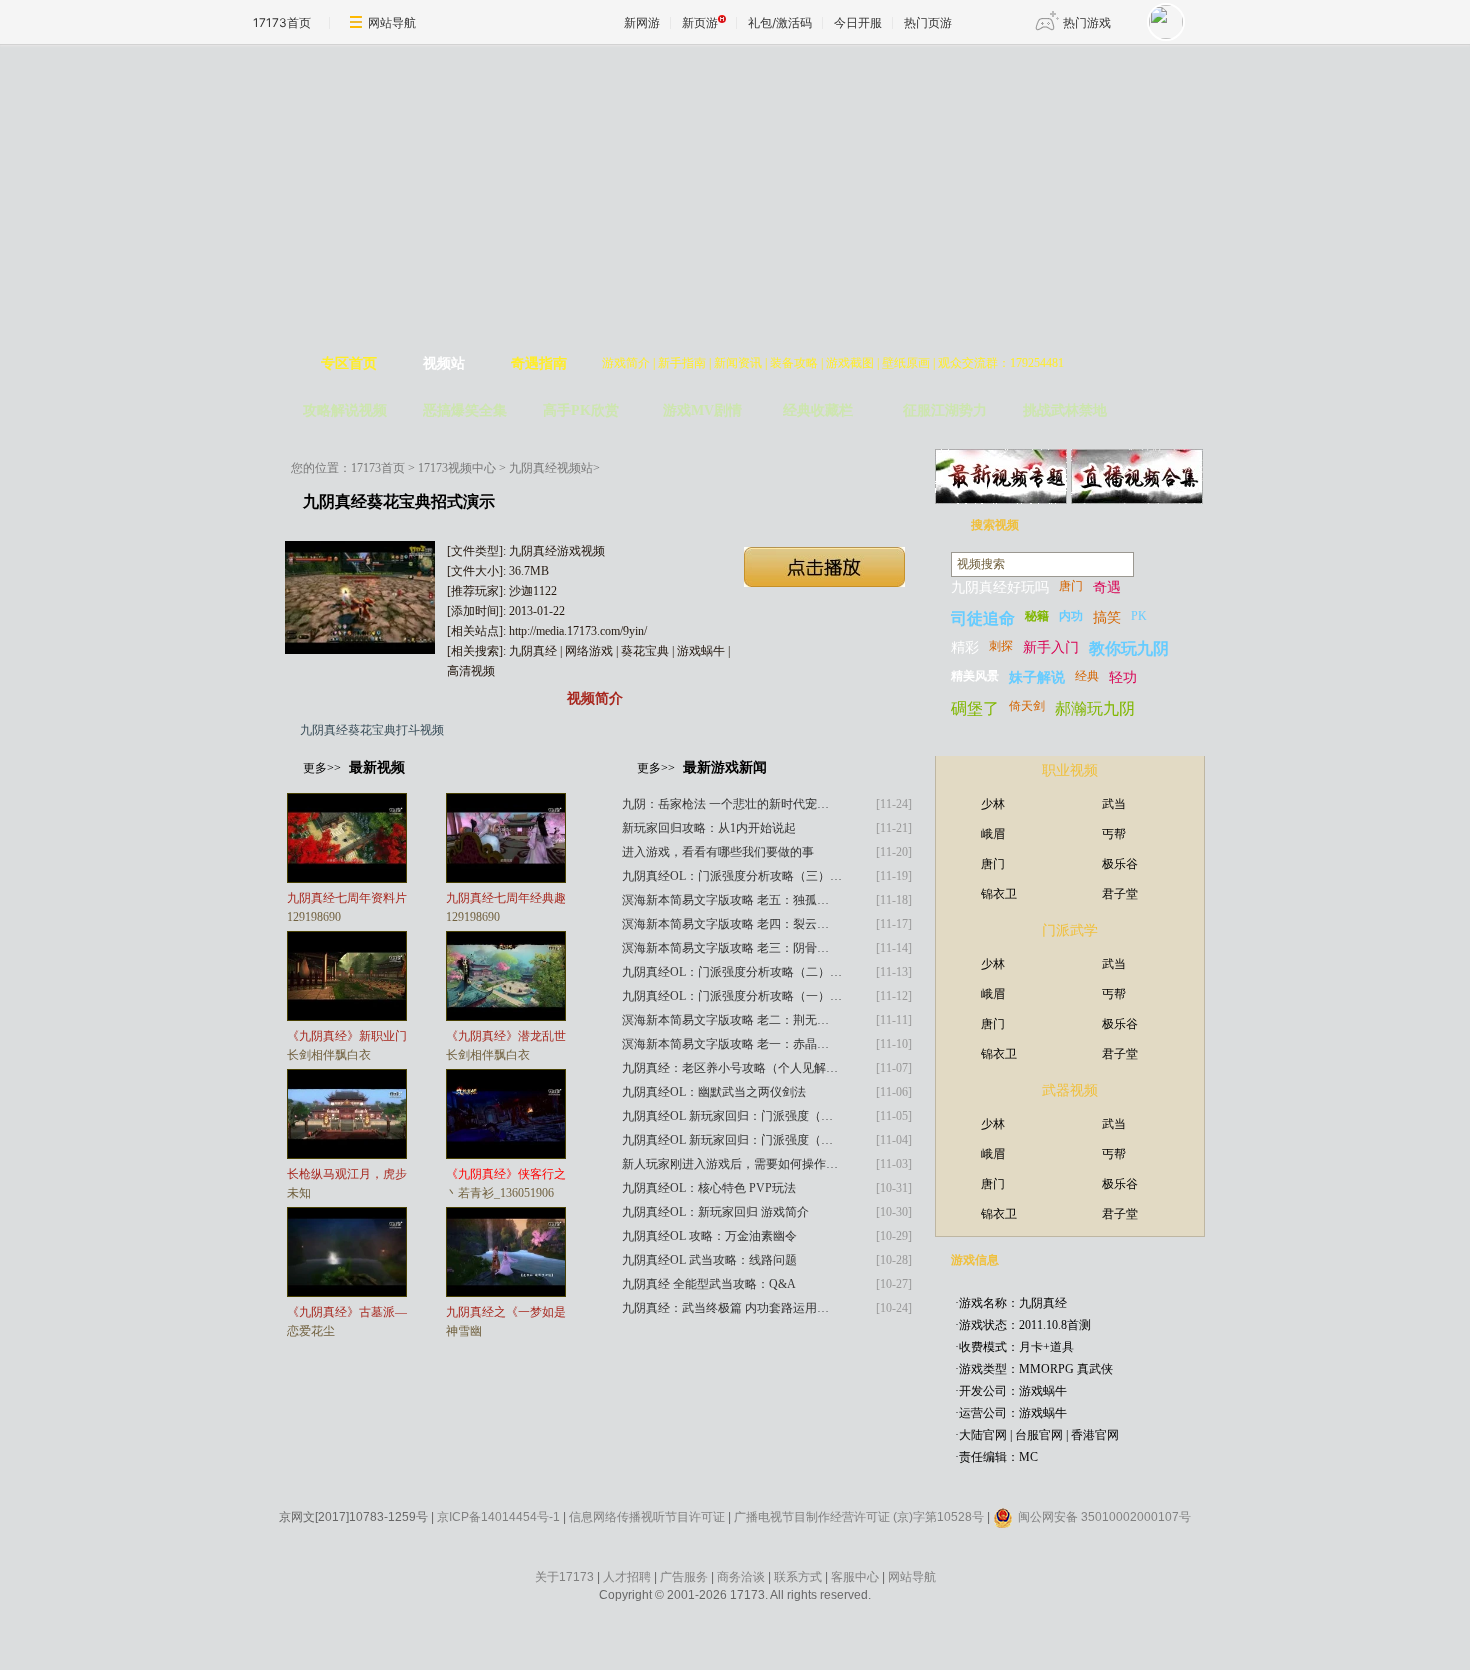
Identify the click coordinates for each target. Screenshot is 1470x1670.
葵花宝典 (645, 651)
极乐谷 (1120, 864)
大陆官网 (983, 1435)
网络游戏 (589, 651)
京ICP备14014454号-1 (498, 1517)
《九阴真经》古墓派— (347, 1312)
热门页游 (928, 22)
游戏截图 (850, 363)
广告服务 (684, 1577)
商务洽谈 (741, 1577)
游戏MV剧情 (702, 410)
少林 (993, 804)
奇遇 (1107, 587)
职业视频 (1070, 770)
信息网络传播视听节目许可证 (647, 1517)
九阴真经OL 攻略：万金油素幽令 (709, 1236)
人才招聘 (627, 1577)
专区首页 (349, 363)
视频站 (444, 363)
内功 (1071, 616)
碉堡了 (975, 708)
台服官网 (1039, 1435)
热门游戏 (1087, 22)
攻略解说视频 (345, 410)
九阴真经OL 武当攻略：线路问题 (709, 1260)
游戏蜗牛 (701, 651)
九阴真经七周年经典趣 (506, 898)
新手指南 (682, 363)
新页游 (700, 22)
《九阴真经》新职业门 (347, 1036)
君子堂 (1120, 894)
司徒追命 (983, 618)
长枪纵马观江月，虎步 (347, 1174)
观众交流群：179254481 (1001, 363)
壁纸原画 (906, 363)
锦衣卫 (999, 894)
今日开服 (858, 22)
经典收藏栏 (818, 410)
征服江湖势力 (945, 410)
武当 (1114, 804)
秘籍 (1037, 616)
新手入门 (1051, 647)
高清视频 (471, 671)
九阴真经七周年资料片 (347, 898)
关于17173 (564, 1577)
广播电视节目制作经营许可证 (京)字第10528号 (859, 1517)
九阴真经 (533, 651)
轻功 (1123, 677)
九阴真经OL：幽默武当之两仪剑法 (714, 1092)
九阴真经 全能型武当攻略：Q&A (709, 1284)
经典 (1087, 676)
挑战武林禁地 (1065, 410)
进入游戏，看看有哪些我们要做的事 (718, 852)
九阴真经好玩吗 (1000, 587)
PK (1139, 616)
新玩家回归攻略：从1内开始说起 (709, 828)
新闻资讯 (738, 363)
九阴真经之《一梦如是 (506, 1312)
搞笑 (1107, 617)
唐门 (1071, 586)
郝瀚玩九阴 (1095, 708)
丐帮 (1114, 834)
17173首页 (282, 22)
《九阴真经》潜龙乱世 (506, 1036)
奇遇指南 (539, 363)
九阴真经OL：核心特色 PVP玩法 (709, 1188)
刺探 (1001, 646)
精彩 (965, 647)
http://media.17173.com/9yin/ (578, 631)
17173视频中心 (457, 468)
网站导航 (392, 22)
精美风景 (975, 676)
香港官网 (1095, 1435)
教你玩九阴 (1129, 648)
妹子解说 (1037, 677)
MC (1028, 1457)
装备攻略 (794, 363)
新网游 (642, 22)
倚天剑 (1027, 706)
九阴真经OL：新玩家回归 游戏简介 (715, 1212)
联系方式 (798, 1577)
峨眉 (993, 834)
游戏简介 (626, 363)
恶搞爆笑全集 (465, 410)
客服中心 (855, 1577)
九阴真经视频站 (551, 468)
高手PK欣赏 (581, 410)
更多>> (322, 768)
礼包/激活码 (780, 22)
